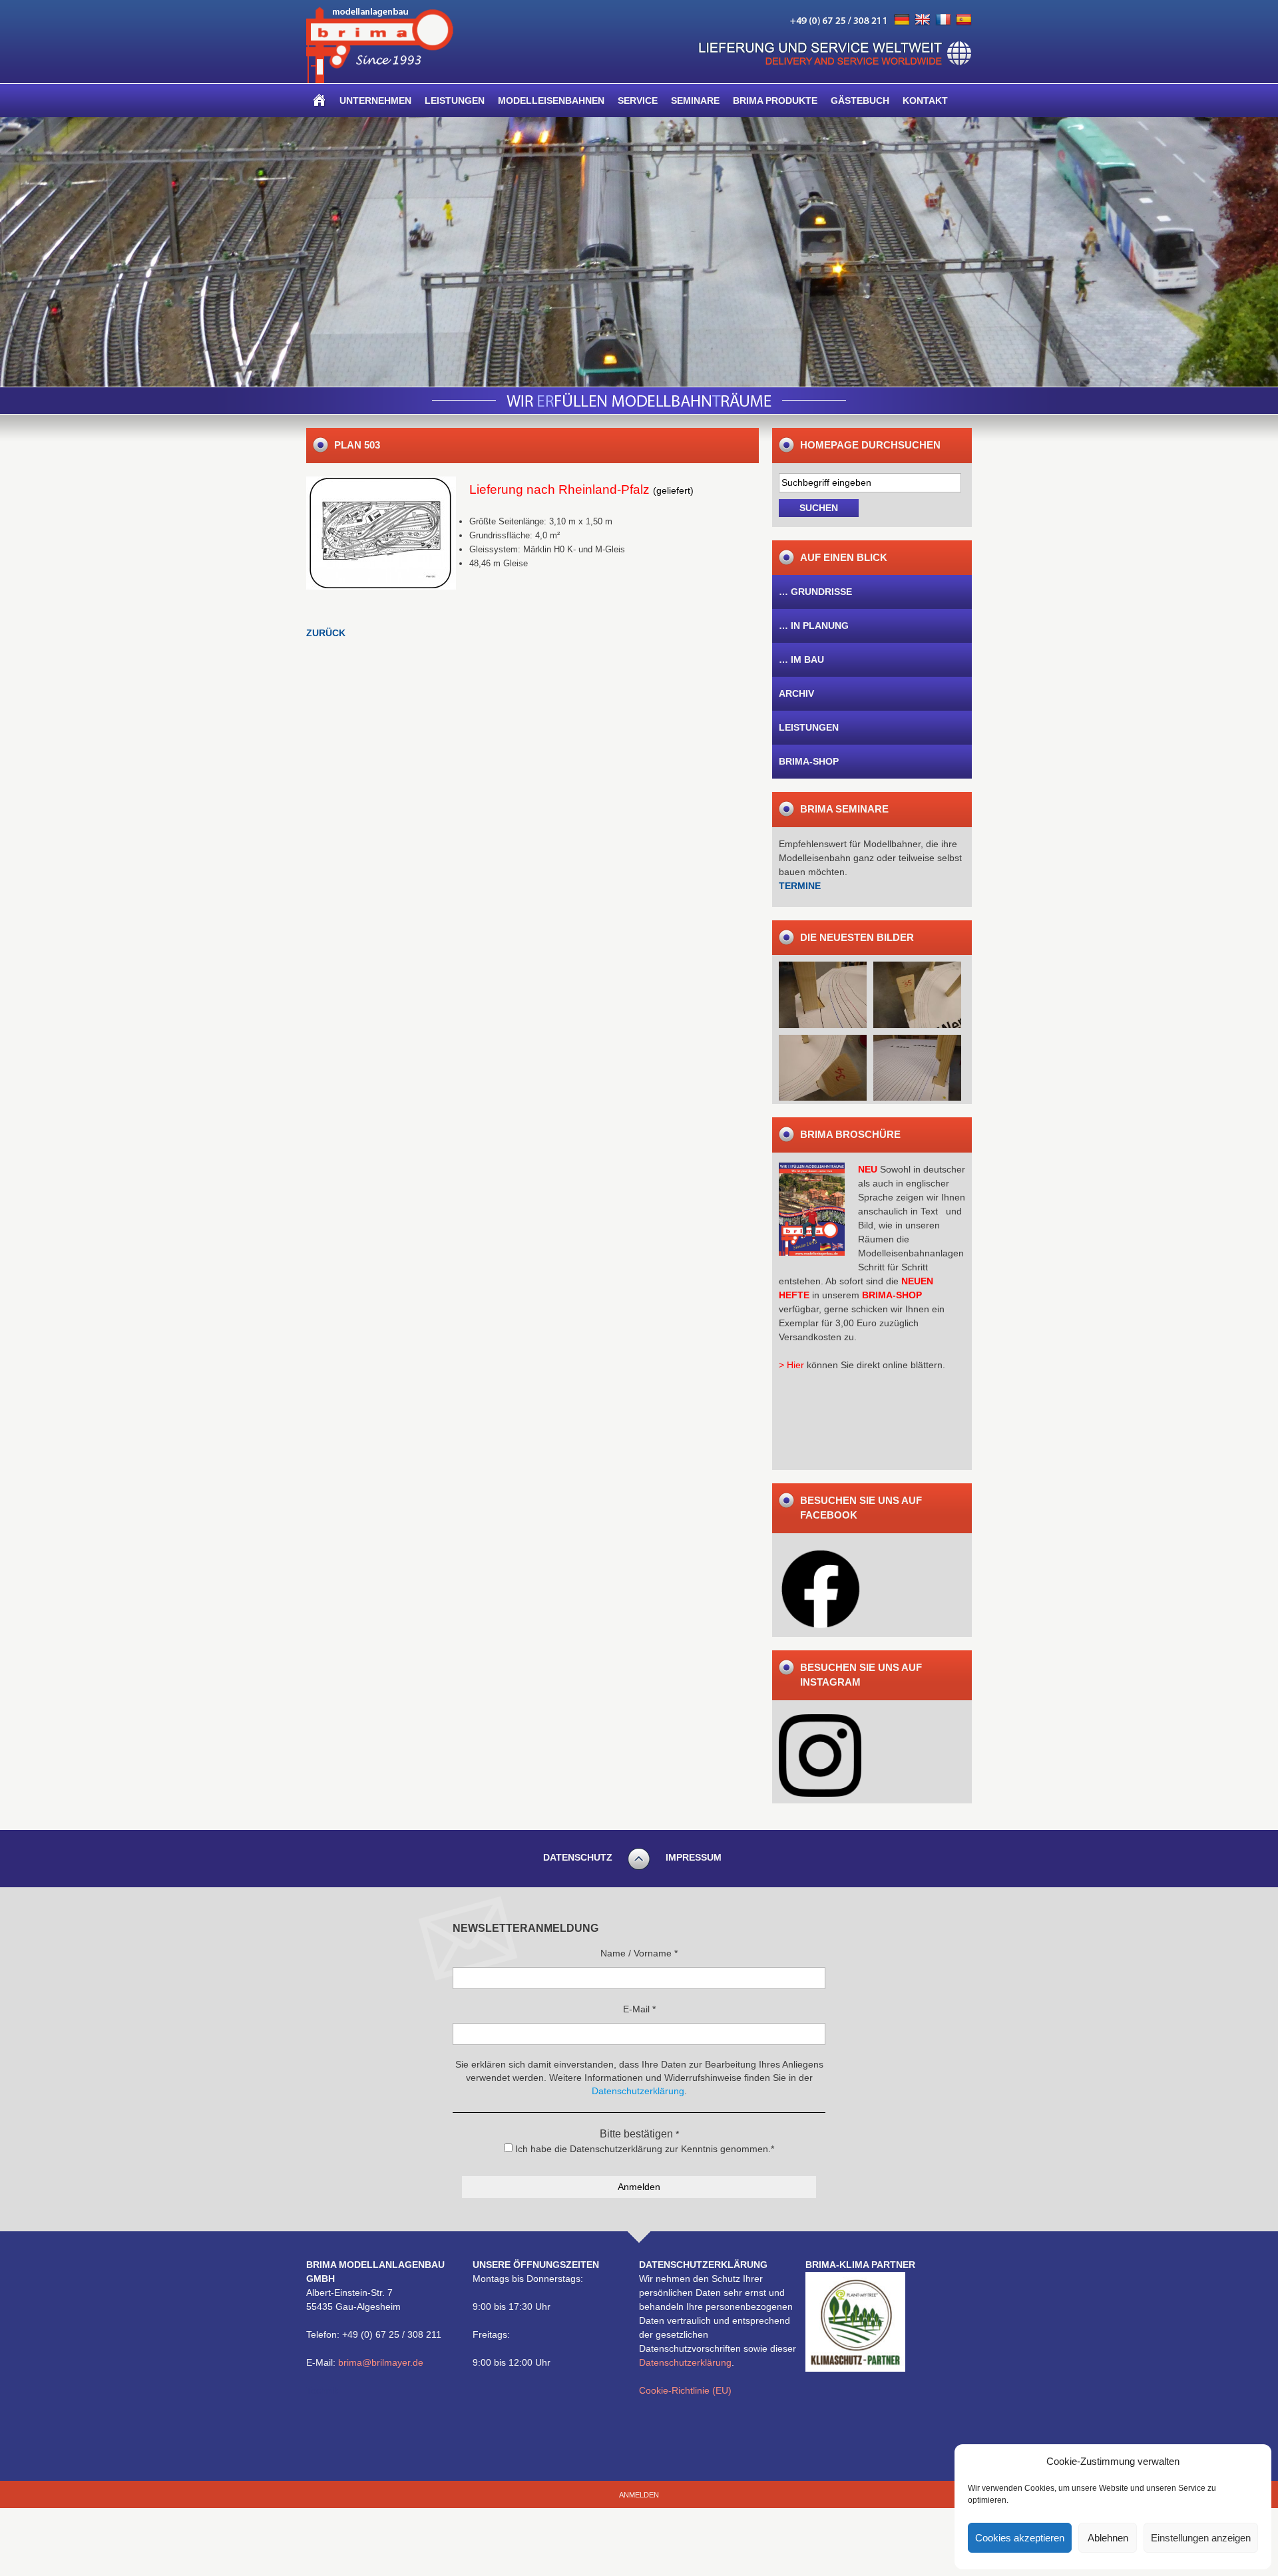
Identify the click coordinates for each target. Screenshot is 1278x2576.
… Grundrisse (815, 592)
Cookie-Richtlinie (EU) (685, 2390)
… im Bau (801, 659)
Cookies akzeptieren (1020, 2538)
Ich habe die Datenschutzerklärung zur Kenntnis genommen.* (643, 2149)
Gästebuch (860, 100)
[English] (923, 20)
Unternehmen (375, 100)
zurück (326, 633)
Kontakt (925, 100)
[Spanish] (964, 20)
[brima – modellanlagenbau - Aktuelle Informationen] (380, 80)
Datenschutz (578, 1857)
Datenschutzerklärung (685, 2362)
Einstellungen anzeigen (1201, 2538)
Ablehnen (1108, 2538)
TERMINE (800, 886)
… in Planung (814, 626)
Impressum (694, 1857)
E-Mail (639, 2009)
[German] (902, 20)
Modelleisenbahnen (551, 100)
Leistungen (455, 100)
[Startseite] (319, 100)
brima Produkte (775, 100)
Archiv (796, 693)
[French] (943, 20)
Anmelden (639, 2495)
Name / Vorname (639, 1953)
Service (638, 100)
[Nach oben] (639, 1868)
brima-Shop (809, 761)
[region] (639, 252)
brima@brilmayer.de (381, 2362)
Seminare (695, 100)
